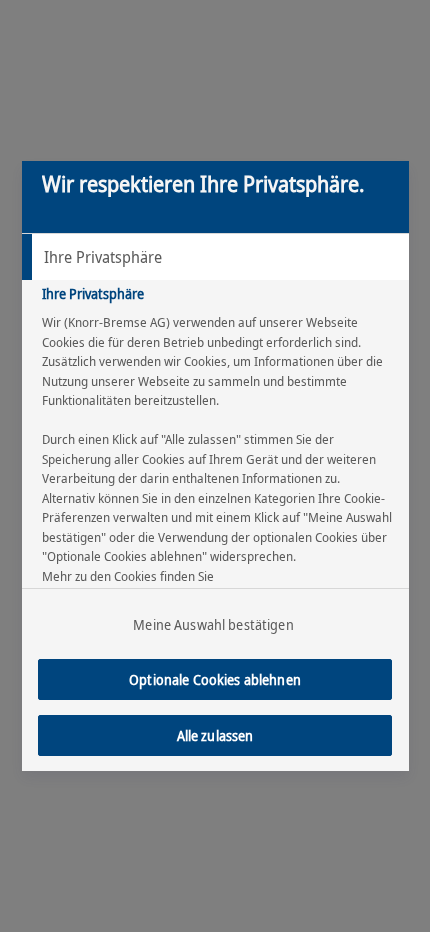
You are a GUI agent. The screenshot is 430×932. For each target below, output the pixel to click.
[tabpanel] (218, 470)
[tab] (215, 257)
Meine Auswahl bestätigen (213, 624)
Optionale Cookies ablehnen (215, 679)
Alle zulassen (215, 735)
